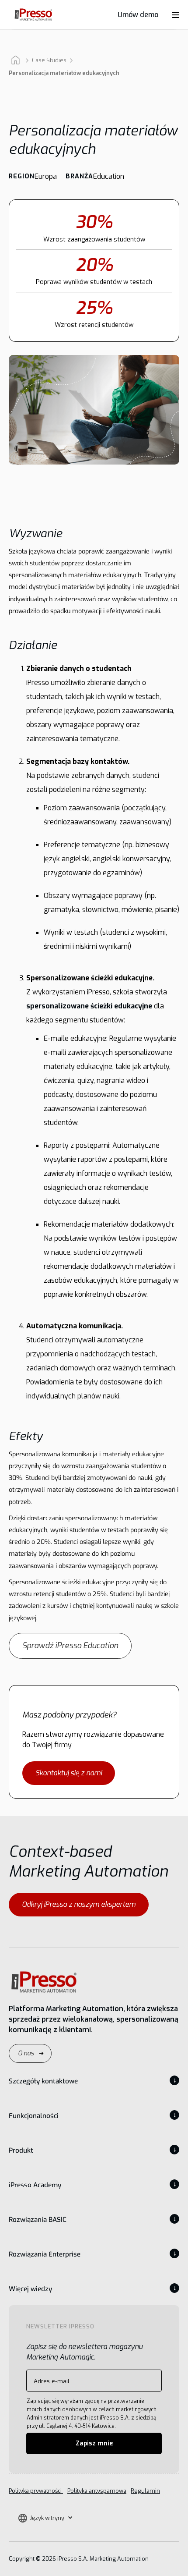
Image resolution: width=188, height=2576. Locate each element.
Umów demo (138, 15)
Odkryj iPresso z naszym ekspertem (79, 1904)
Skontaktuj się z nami (69, 1773)
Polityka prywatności (36, 2491)
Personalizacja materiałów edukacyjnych (64, 73)
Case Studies (49, 60)
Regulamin (145, 2491)
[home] (31, 15)
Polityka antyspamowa (97, 2491)
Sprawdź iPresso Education (70, 1646)
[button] (45, 2518)
